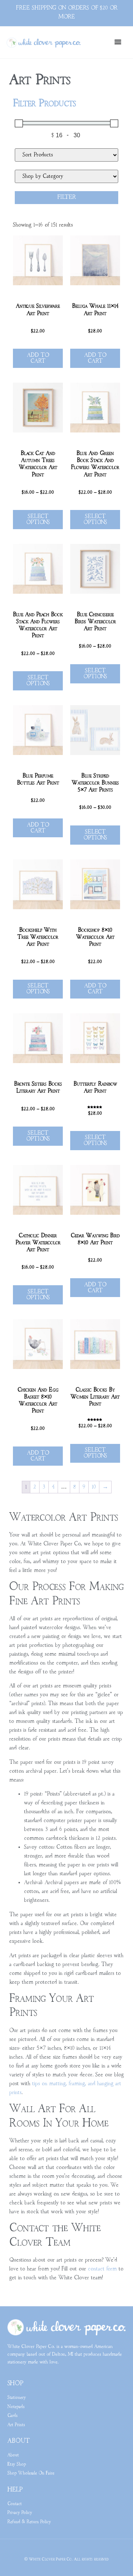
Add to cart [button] (38, 358)
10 (94, 1487)
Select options (38, 520)
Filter (67, 197)
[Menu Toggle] (118, 42)
